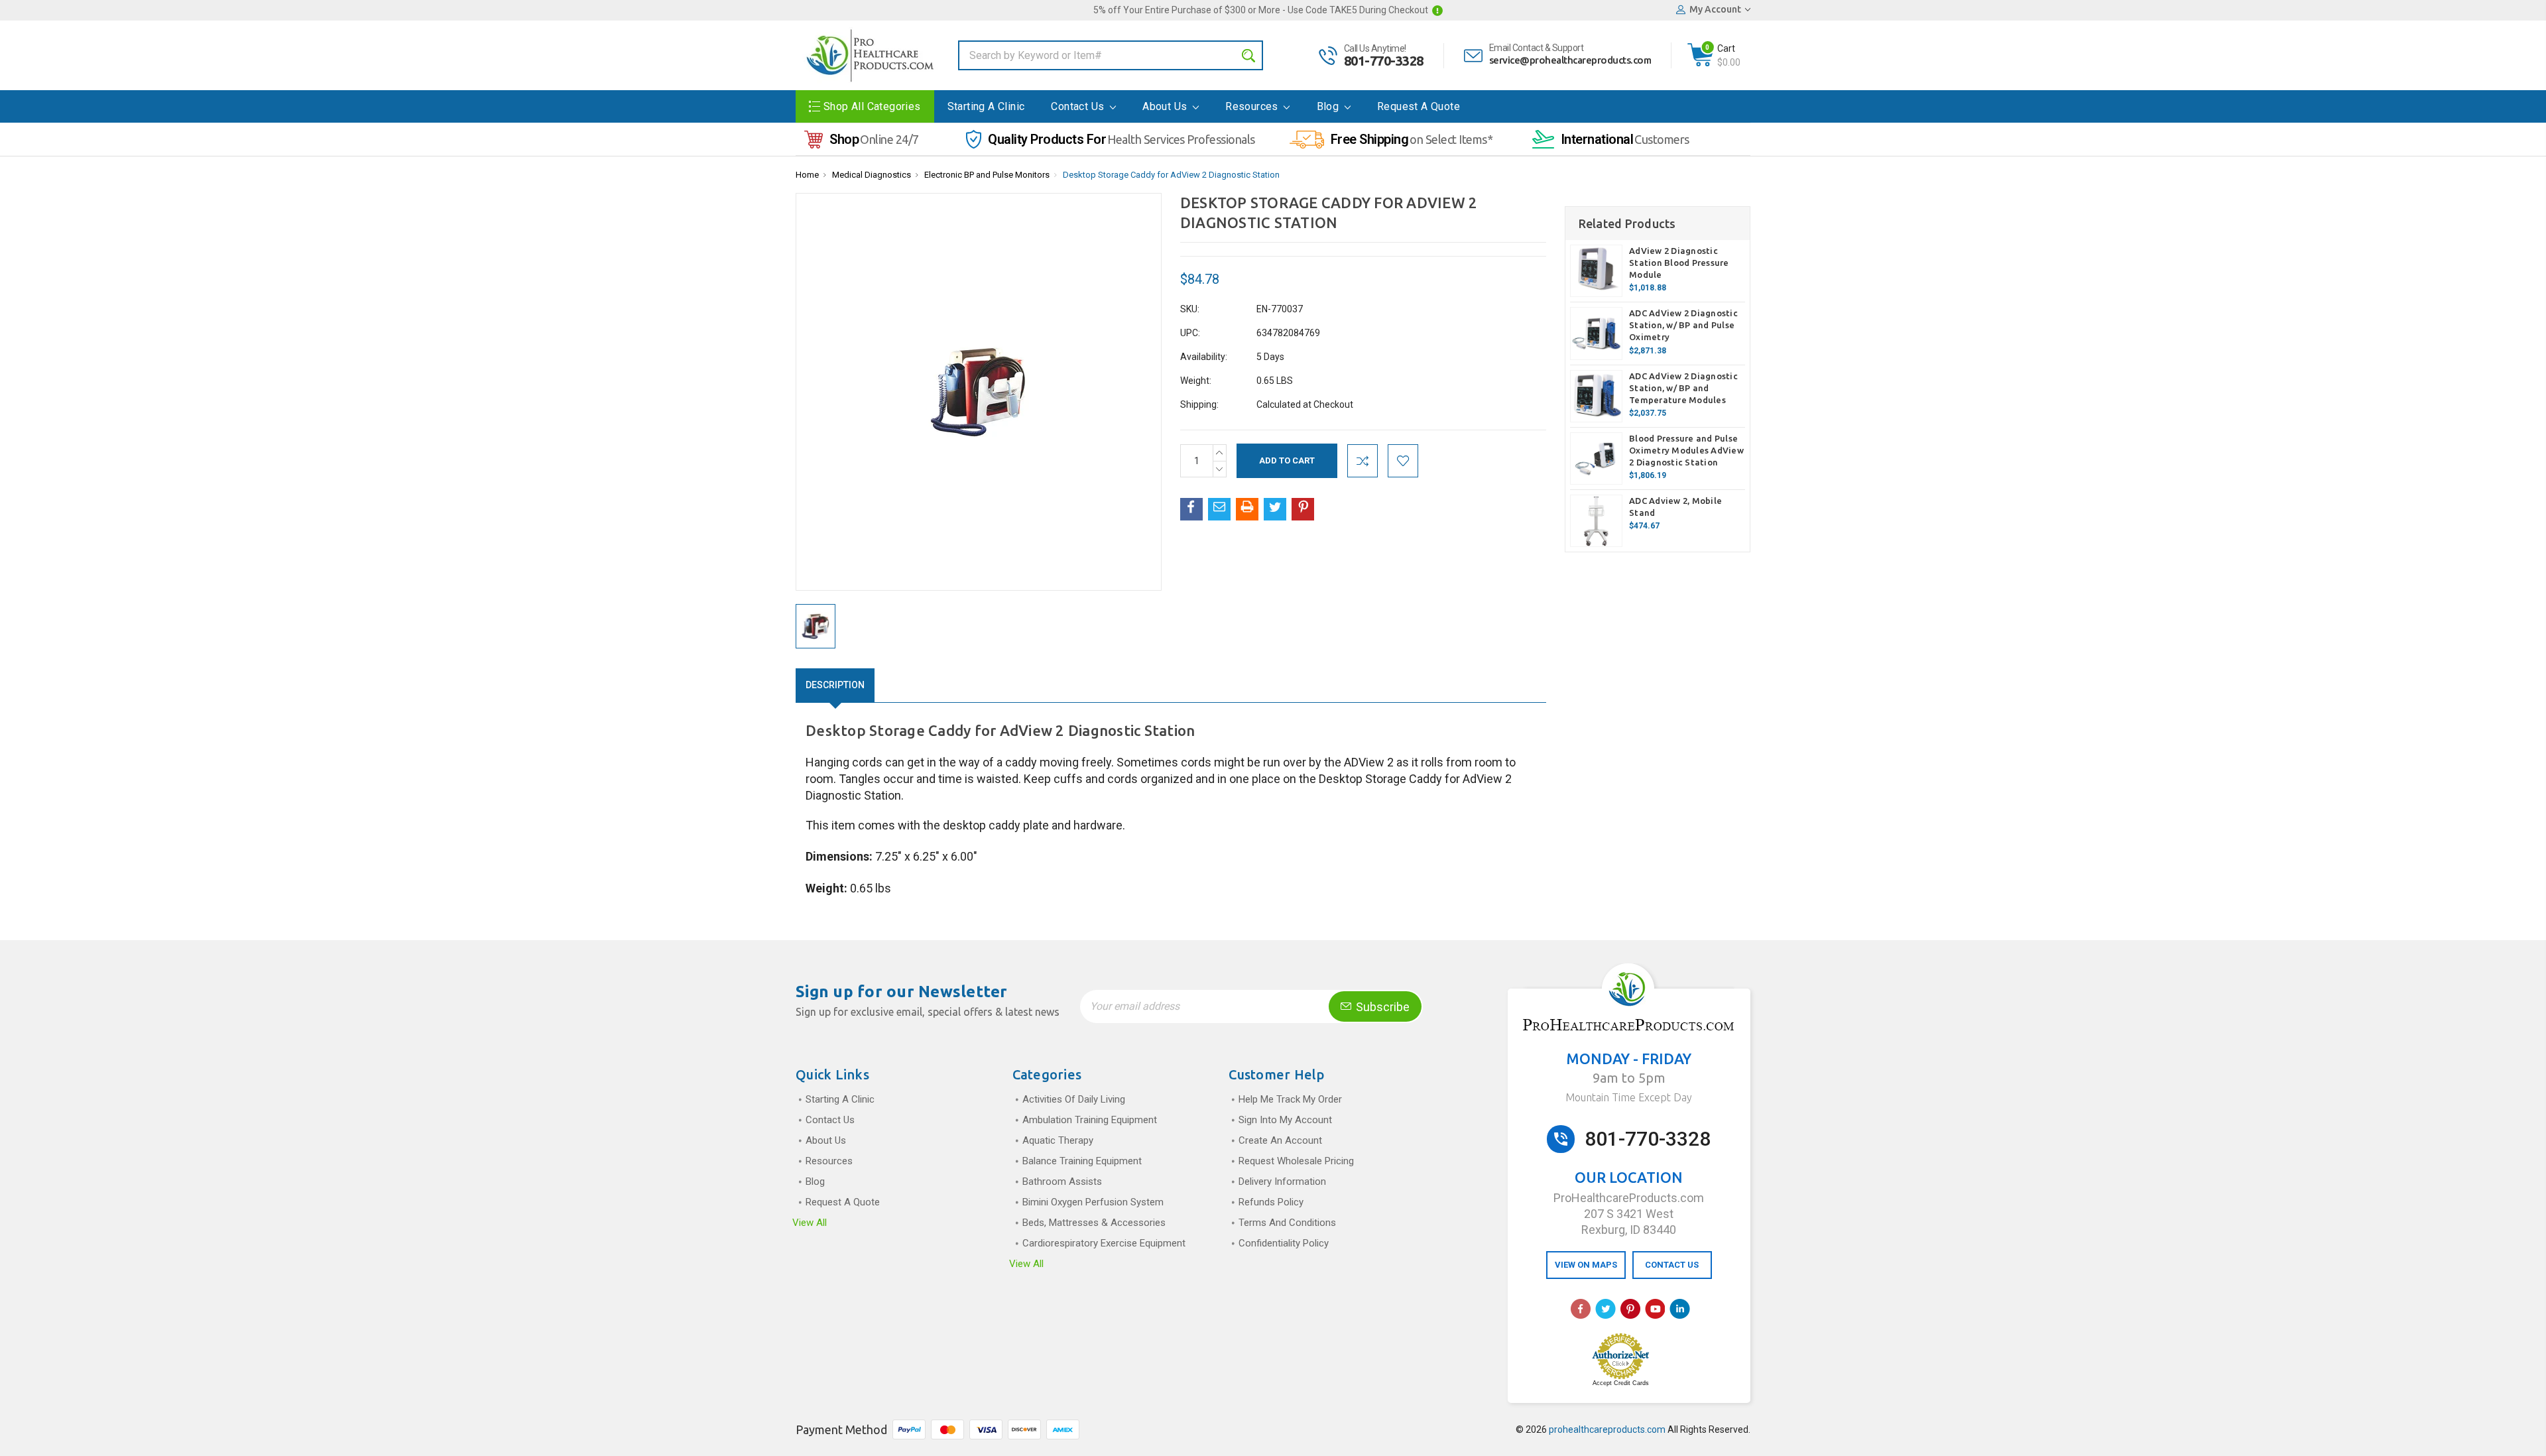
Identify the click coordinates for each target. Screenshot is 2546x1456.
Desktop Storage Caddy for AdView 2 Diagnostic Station (1171, 175)
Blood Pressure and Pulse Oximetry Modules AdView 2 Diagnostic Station (1686, 450)
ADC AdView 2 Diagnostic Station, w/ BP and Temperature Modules (1683, 388)
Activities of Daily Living (1074, 1099)
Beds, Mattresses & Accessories (1094, 1223)
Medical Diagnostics (872, 175)
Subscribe (1381, 1007)
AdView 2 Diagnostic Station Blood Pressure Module (1679, 263)
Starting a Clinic (986, 106)
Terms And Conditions (1287, 1223)
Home (807, 175)
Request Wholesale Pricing (1296, 1161)
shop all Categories (872, 106)
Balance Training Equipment (1082, 1161)
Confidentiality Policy (1284, 1243)
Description (835, 685)
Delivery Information (1282, 1182)
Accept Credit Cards (1621, 1383)
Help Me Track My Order (1290, 1099)
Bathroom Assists (1062, 1182)
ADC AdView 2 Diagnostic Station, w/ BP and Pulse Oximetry (1683, 325)
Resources (1253, 106)
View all (810, 1223)
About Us (1166, 106)
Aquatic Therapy (1058, 1140)
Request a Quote (1419, 106)
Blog (1329, 106)
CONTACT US (1672, 1265)
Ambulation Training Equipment (1090, 1120)
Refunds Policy (1271, 1202)
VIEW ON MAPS (1586, 1265)
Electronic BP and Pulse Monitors (987, 175)
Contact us (1079, 106)
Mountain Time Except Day (1629, 1097)
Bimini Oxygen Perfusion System (1093, 1202)
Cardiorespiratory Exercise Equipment (1104, 1243)
